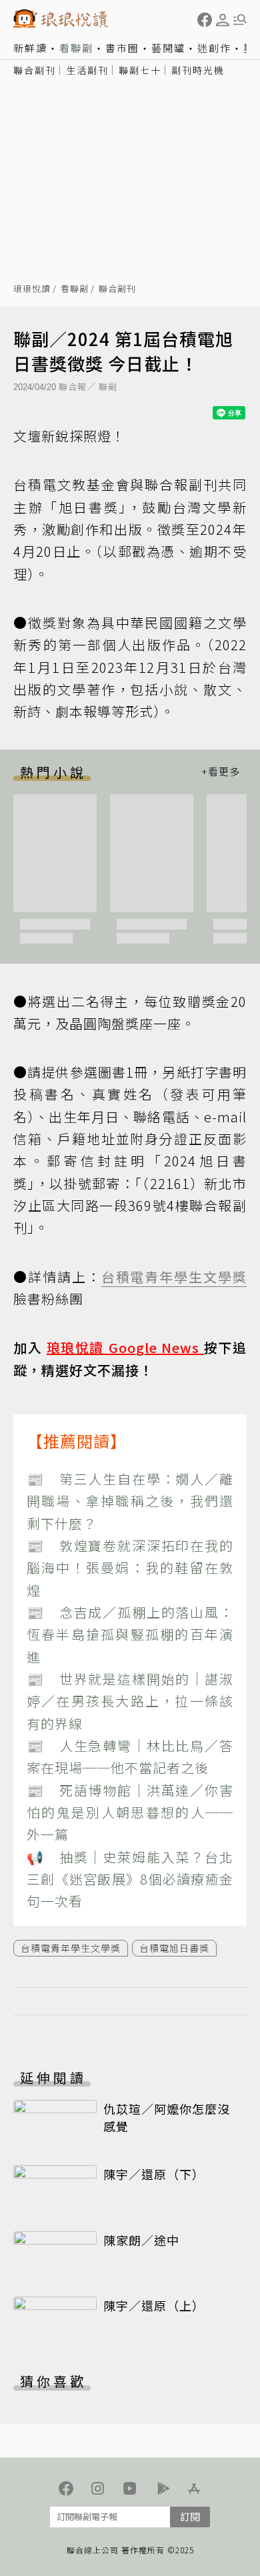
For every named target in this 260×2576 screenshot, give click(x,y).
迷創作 (214, 48)
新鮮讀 (30, 48)
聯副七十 (140, 70)
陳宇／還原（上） (154, 2305)
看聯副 (76, 48)
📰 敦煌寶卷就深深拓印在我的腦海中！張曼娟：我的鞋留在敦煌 (130, 1568)
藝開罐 (168, 48)
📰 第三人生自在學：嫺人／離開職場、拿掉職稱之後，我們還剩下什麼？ (130, 1501)
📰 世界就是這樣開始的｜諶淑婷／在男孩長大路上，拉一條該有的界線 (130, 1701)
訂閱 (190, 2516)
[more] (221, 772)
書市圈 (122, 48)
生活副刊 (87, 70)
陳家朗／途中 (141, 2240)
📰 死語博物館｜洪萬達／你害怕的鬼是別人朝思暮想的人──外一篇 (130, 1812)
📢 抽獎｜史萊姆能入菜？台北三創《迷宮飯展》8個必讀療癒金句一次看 (130, 1879)
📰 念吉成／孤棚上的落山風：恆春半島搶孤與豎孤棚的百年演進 (130, 1634)
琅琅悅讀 (32, 289)
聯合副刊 (35, 70)
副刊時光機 (198, 70)
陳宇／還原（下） (154, 2174)
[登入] (223, 20)
